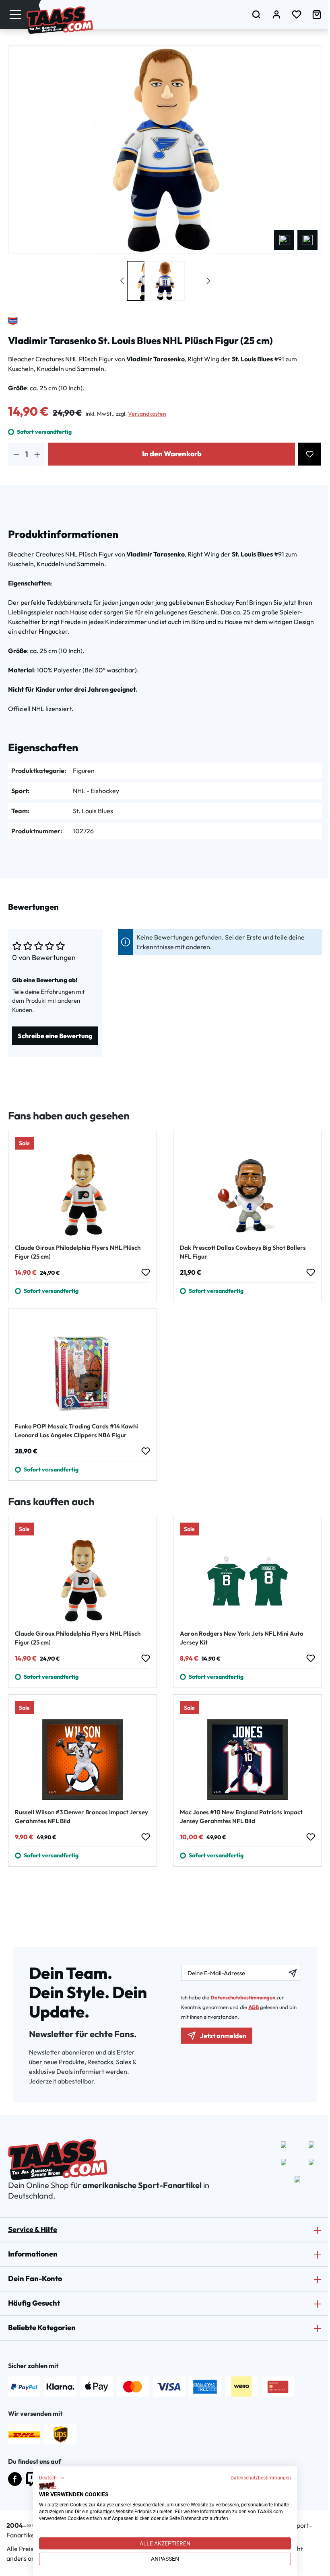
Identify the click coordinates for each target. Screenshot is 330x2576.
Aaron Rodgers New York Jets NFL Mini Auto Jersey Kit (242, 1638)
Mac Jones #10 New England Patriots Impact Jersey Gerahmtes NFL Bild (241, 1817)
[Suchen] (256, 14)
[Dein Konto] (276, 14)
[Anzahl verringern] (16, 454)
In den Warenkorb (172, 454)
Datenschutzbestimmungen (261, 2478)
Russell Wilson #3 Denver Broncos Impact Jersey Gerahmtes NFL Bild (81, 1817)
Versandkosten (147, 414)
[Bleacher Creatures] (13, 321)
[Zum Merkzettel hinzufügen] (310, 454)
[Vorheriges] (284, 240)
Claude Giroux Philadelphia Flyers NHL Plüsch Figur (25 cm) (78, 1252)
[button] (52, 2478)
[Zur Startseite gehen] (60, 20)
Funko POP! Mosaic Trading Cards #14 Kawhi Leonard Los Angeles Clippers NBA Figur (76, 1431)
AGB (254, 2007)
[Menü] (15, 14)
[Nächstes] (307, 240)
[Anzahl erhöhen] (37, 454)
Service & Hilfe (33, 2229)
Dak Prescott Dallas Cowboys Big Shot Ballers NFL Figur (243, 1252)
